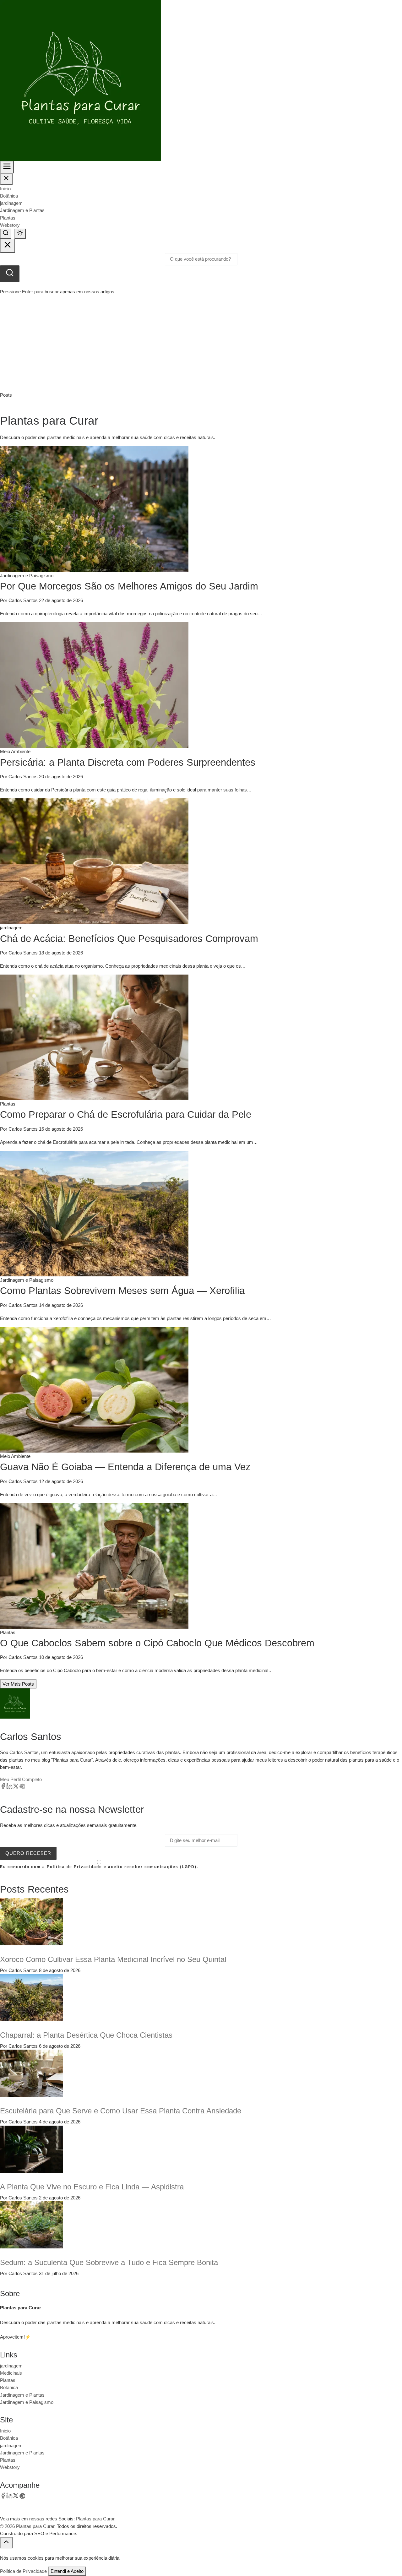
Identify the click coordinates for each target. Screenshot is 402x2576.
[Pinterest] (22, 1788)
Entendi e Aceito (67, 2571)
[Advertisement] (201, 344)
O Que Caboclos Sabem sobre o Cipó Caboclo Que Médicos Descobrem (157, 1643)
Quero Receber (28, 1853)
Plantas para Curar (35, 2526)
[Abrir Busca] (6, 234)
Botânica (9, 196)
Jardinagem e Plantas (22, 210)
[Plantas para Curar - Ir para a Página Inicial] (80, 80)
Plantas (8, 218)
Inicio (5, 189)
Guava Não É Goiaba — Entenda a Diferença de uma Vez (125, 1467)
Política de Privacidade (23, 2571)
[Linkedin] (9, 1788)
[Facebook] (3, 1788)
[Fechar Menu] (6, 179)
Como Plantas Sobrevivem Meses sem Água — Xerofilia (122, 1291)
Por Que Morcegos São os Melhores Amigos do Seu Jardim (129, 586)
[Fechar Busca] (8, 246)
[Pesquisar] (10, 274)
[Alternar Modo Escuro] (20, 234)
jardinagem (11, 203)
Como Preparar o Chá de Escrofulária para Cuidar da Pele (126, 1114)
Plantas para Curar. (96, 2519)
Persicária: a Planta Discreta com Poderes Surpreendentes (128, 762)
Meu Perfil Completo (21, 1779)
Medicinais (11, 2373)
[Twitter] (16, 1788)
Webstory (10, 225)
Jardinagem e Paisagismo (27, 2402)
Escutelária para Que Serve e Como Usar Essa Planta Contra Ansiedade (121, 2111)
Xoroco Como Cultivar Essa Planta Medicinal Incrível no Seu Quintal (113, 1959)
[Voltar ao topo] (6, 2543)
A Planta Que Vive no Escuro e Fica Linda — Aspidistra (92, 2187)
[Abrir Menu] (7, 167)
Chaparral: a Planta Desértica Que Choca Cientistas (86, 2035)
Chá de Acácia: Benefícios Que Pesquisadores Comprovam (129, 939)
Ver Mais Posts (18, 1684)
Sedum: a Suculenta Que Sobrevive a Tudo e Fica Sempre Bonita (109, 2262)
